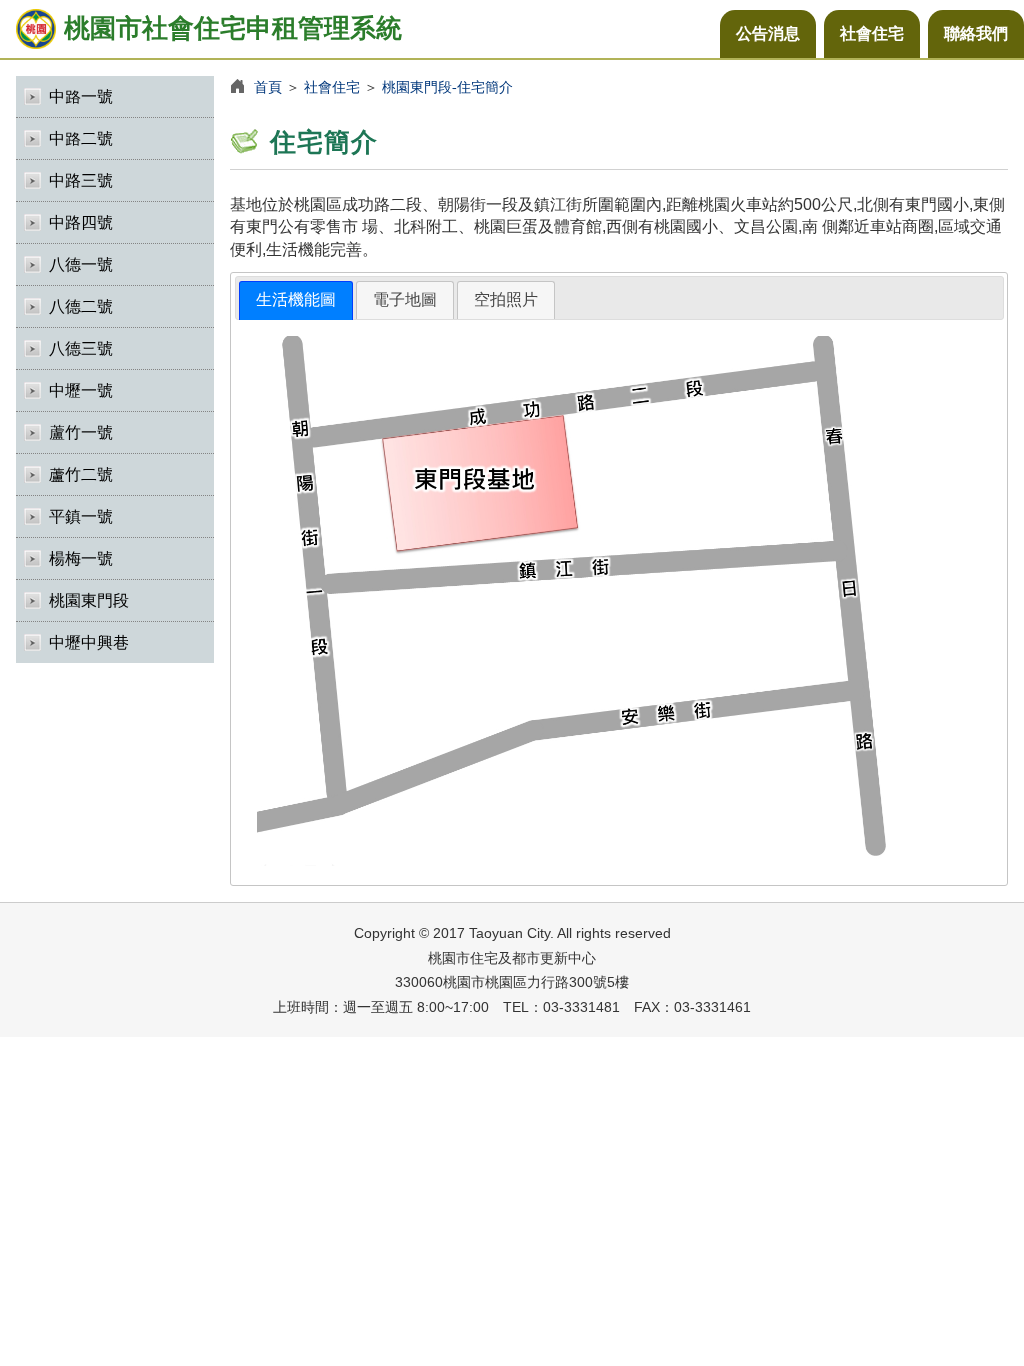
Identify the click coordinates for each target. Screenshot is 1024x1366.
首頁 (268, 87)
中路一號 (81, 96)
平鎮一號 (81, 516)
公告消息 (768, 33)
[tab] (296, 300)
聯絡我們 (976, 33)
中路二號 (81, 138)
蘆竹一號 (81, 432)
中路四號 (81, 222)
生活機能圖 (296, 299)
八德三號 (81, 348)
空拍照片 (506, 299)
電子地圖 (405, 299)
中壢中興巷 (89, 642)
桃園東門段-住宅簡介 (447, 87)
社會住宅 (872, 33)
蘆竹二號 (81, 474)
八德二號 (81, 306)
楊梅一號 (81, 558)
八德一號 (81, 264)
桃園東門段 (89, 600)
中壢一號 (81, 390)
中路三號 (81, 180)
